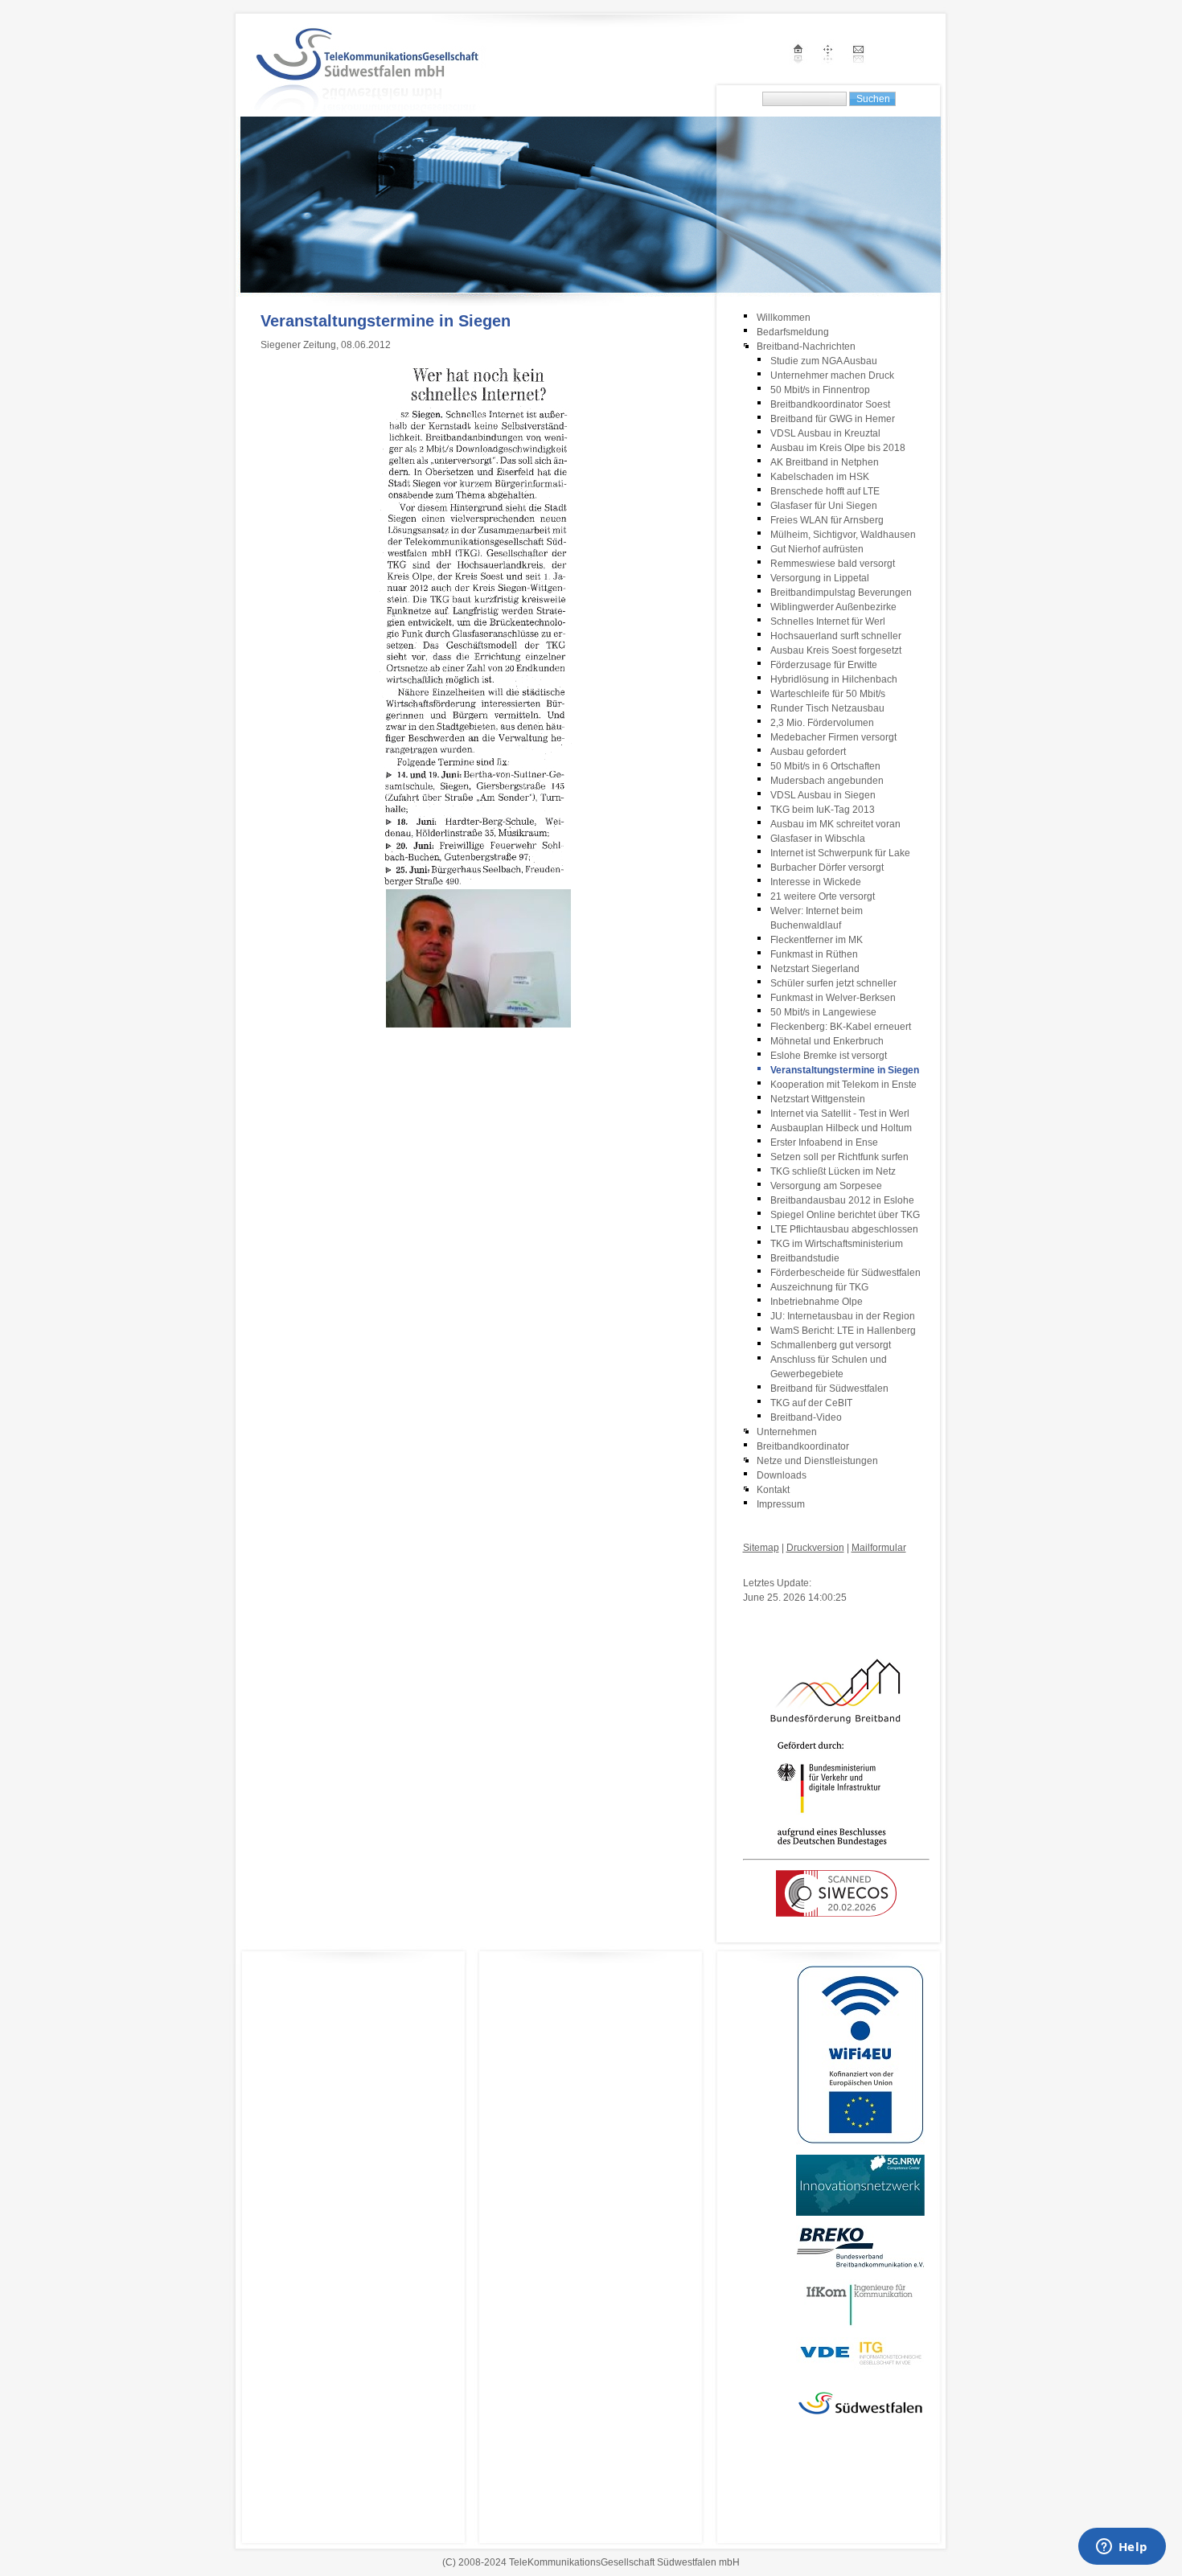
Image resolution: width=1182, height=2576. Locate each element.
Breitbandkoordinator (803, 1446)
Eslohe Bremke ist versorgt (829, 1056)
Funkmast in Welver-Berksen (833, 998)
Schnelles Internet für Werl (828, 621)
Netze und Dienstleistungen (817, 1461)
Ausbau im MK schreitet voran (835, 824)
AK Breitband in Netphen (825, 462)
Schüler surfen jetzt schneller (833, 983)
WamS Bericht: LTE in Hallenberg (843, 1331)
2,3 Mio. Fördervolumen (822, 723)
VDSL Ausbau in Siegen (823, 795)
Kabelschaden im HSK (820, 477)
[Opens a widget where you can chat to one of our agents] (1122, 2548)
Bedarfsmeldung (793, 332)
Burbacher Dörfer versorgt (827, 868)
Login (755, 1567)
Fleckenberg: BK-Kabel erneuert (841, 1027)
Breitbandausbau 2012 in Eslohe (842, 1200)
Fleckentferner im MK (817, 940)
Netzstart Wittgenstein (818, 1099)
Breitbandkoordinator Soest (830, 404)
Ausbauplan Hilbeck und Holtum (841, 1128)
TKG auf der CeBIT (811, 1403)
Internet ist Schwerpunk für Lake (840, 853)
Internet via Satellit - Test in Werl (840, 1114)
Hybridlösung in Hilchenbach (834, 679)
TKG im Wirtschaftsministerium (837, 1244)
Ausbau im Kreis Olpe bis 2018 (838, 448)
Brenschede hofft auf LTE (825, 491)
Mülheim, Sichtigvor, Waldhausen (843, 535)
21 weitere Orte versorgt (823, 896)
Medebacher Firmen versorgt (833, 737)
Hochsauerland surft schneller (836, 636)
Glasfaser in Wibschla (818, 839)
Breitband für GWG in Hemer (833, 419)
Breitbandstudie (805, 1258)
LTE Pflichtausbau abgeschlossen (844, 1229)
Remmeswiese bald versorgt (834, 564)
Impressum (781, 1504)
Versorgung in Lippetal (820, 578)
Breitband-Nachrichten (806, 347)
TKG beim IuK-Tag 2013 (823, 810)
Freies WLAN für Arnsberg (827, 520)
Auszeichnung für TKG (819, 1287)
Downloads (782, 1475)
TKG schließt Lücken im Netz (833, 1171)
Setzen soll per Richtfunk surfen (839, 1157)
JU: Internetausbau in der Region (843, 1316)
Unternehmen (787, 1432)
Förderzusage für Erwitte (824, 665)
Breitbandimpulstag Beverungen (841, 593)
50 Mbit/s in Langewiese (823, 1012)
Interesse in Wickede (816, 882)
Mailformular (879, 1548)
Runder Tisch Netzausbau (827, 708)
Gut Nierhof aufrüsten (817, 549)
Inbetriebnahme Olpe (817, 1302)
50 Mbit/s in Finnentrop (820, 390)
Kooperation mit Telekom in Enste (843, 1085)
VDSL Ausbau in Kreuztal (825, 433)
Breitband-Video (806, 1417)
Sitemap (761, 1548)
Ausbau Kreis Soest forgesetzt (836, 650)
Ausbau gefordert (808, 752)
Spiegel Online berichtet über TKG (845, 1215)
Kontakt (773, 1490)
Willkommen (784, 318)
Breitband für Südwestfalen (829, 1388)
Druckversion (815, 1548)
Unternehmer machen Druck (832, 375)
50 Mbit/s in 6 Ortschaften (825, 766)
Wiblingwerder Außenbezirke (833, 607)
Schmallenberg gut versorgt (831, 1345)
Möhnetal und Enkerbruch (827, 1041)
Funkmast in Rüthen (814, 954)
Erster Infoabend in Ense (824, 1142)
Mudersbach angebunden (827, 781)
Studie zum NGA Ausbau (824, 361)
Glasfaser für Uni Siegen (824, 506)
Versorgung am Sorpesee (826, 1186)
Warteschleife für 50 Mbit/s (828, 694)
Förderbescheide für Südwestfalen (845, 1273)
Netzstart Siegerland (815, 969)
